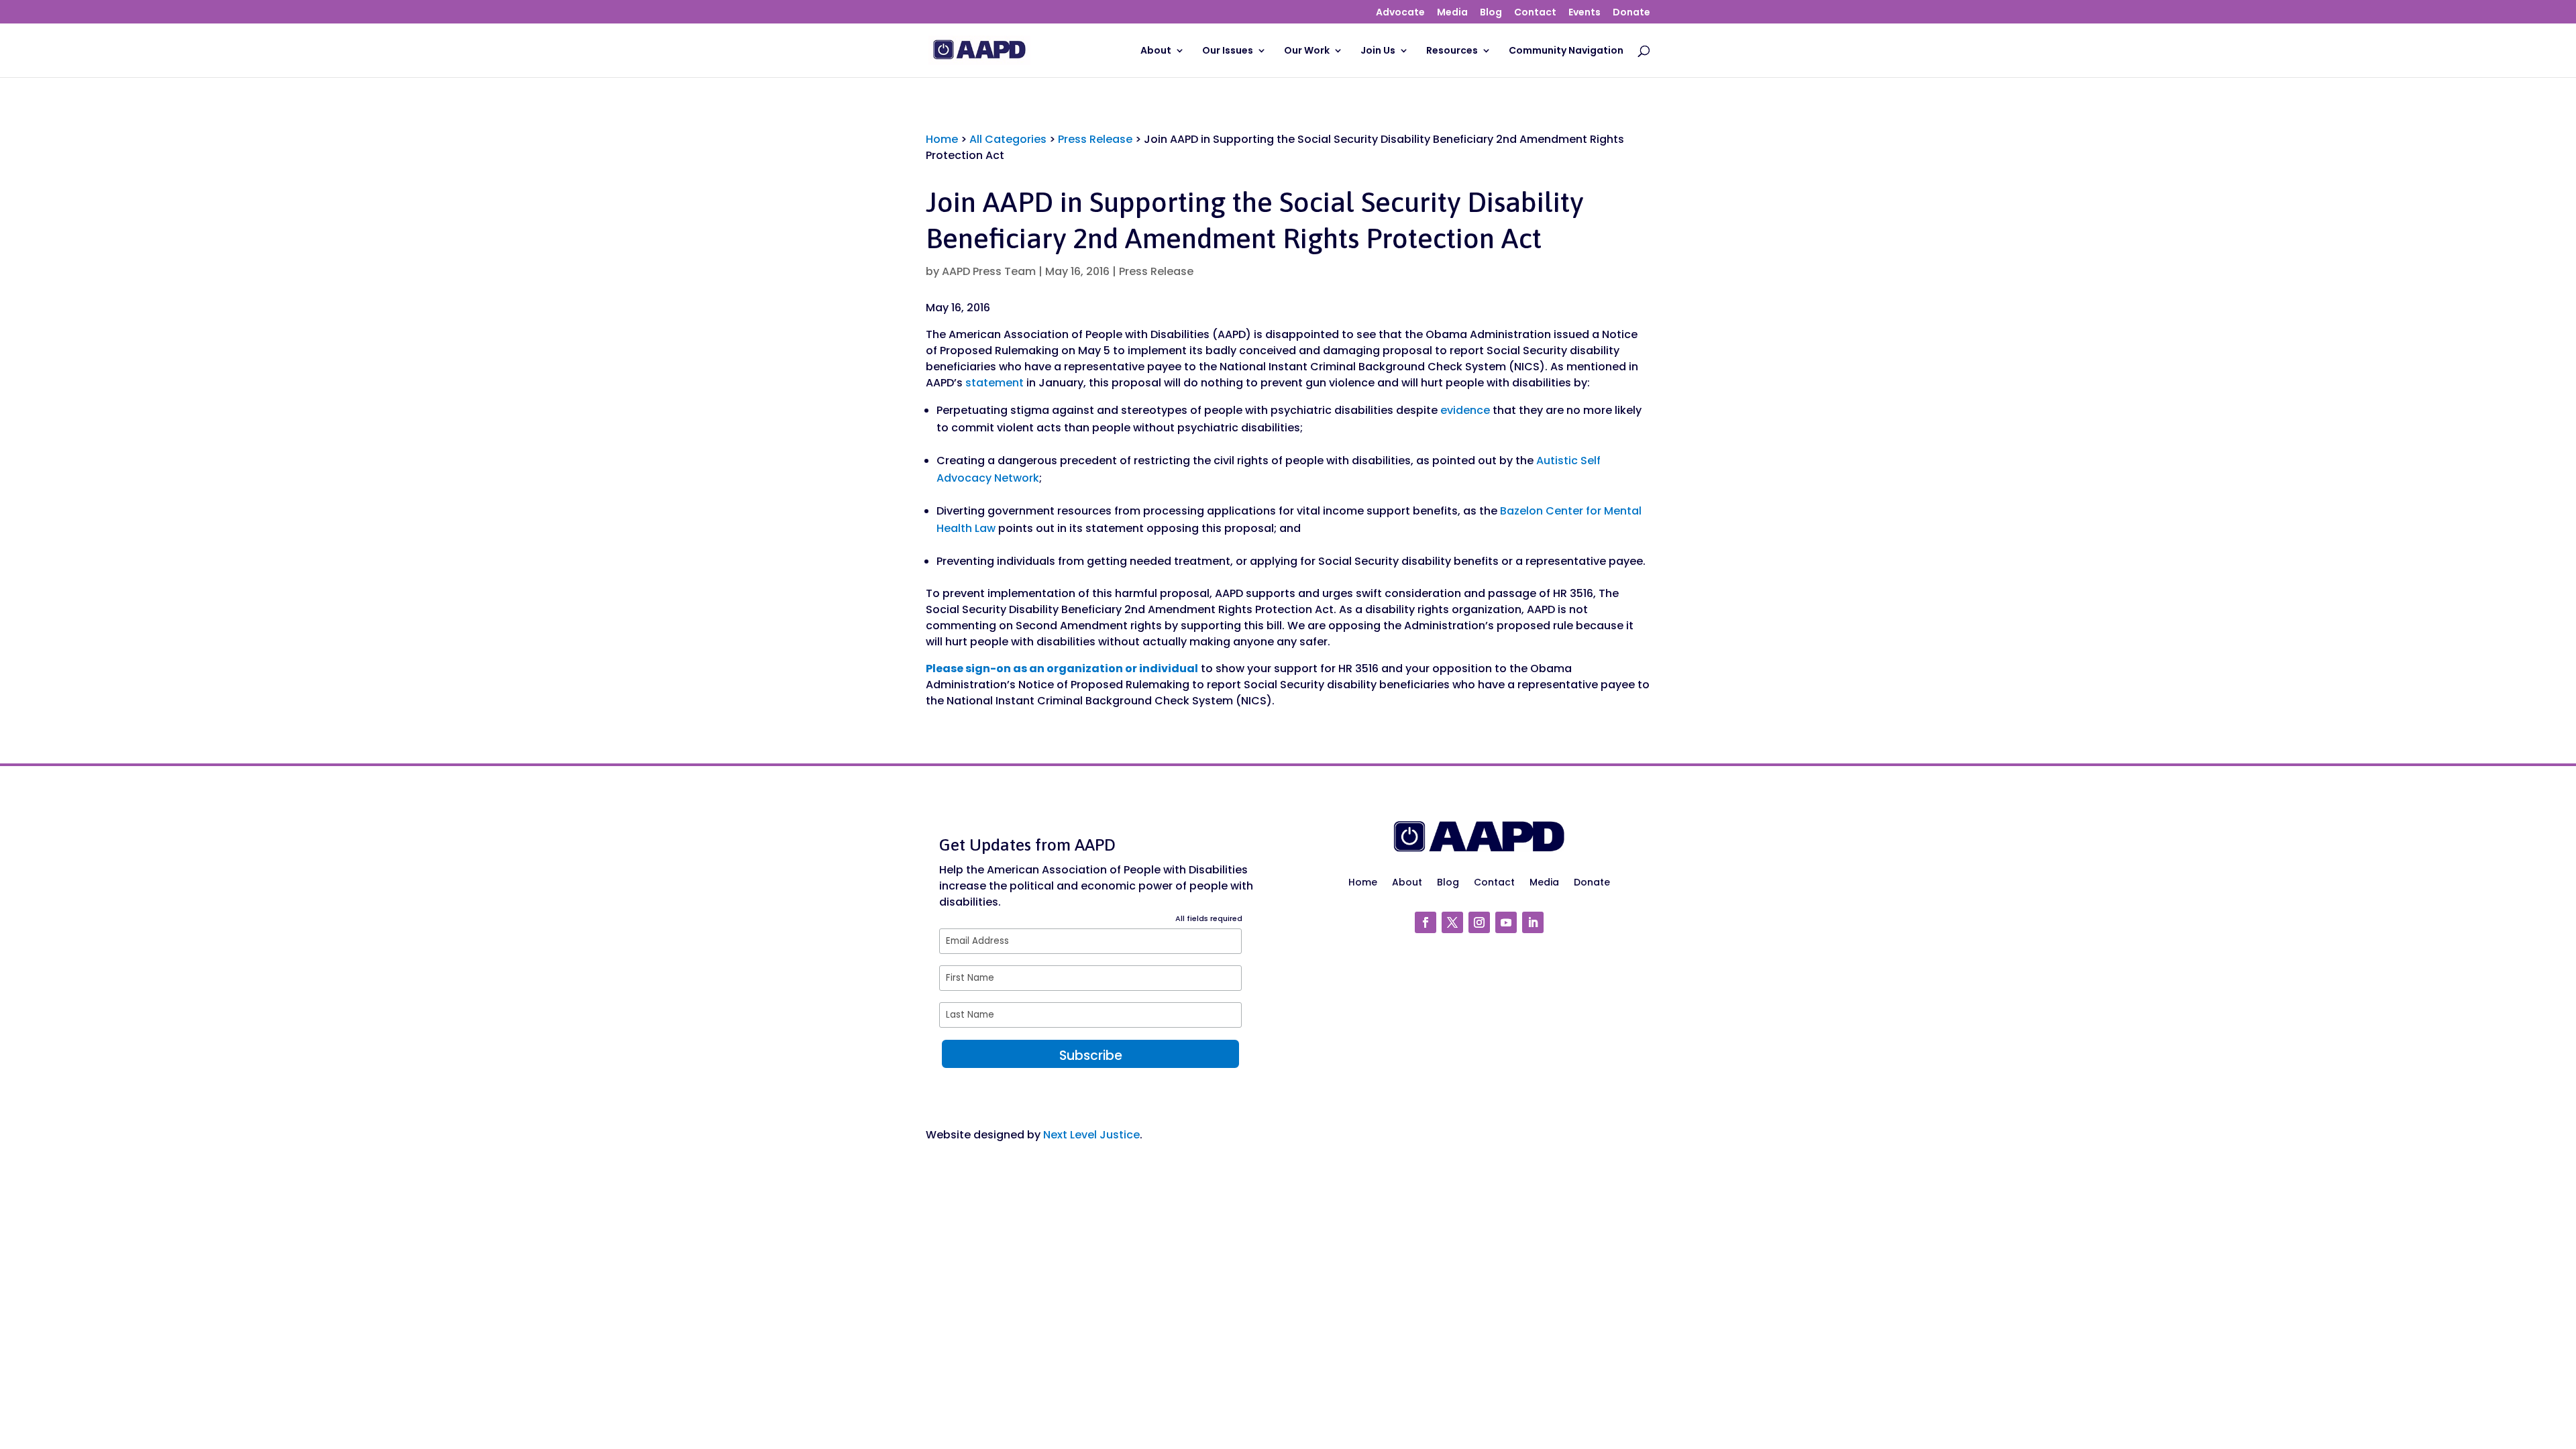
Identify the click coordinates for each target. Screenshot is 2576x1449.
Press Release (1095, 139)
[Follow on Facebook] (1426, 922)
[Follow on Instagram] (1479, 922)
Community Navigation (1566, 51)
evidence (1465, 410)
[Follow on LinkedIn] (1533, 922)
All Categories (1008, 139)
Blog (1491, 13)
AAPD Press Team (989, 271)
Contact (1535, 13)
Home (942, 139)
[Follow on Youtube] (1506, 922)
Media (1452, 13)
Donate (1631, 13)
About (1156, 51)
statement (995, 383)
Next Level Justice (1091, 1135)
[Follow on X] (1452, 922)
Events (1585, 13)
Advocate (1400, 13)
